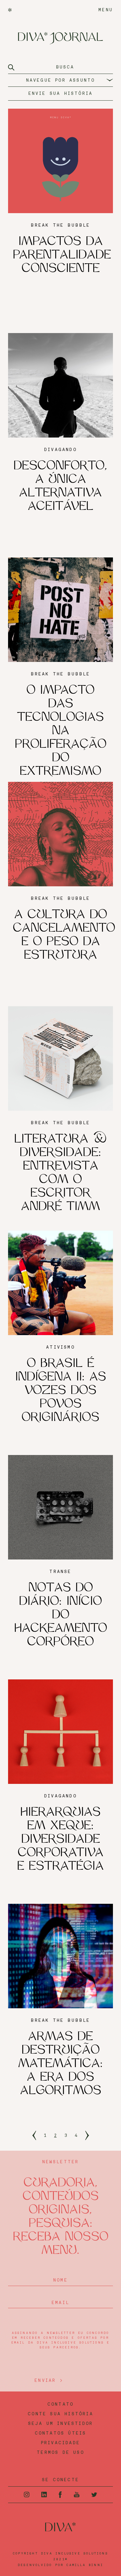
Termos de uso (60, 2453)
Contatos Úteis (61, 2433)
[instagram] (27, 2495)
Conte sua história (60, 2414)
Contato (60, 2404)
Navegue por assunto (61, 80)
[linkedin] (44, 2495)
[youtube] (77, 2495)
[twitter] (94, 2495)
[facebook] (60, 2495)
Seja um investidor (61, 2424)
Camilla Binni (85, 2565)
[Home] (10, 10)
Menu (106, 10)
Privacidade (60, 2443)
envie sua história (61, 94)
